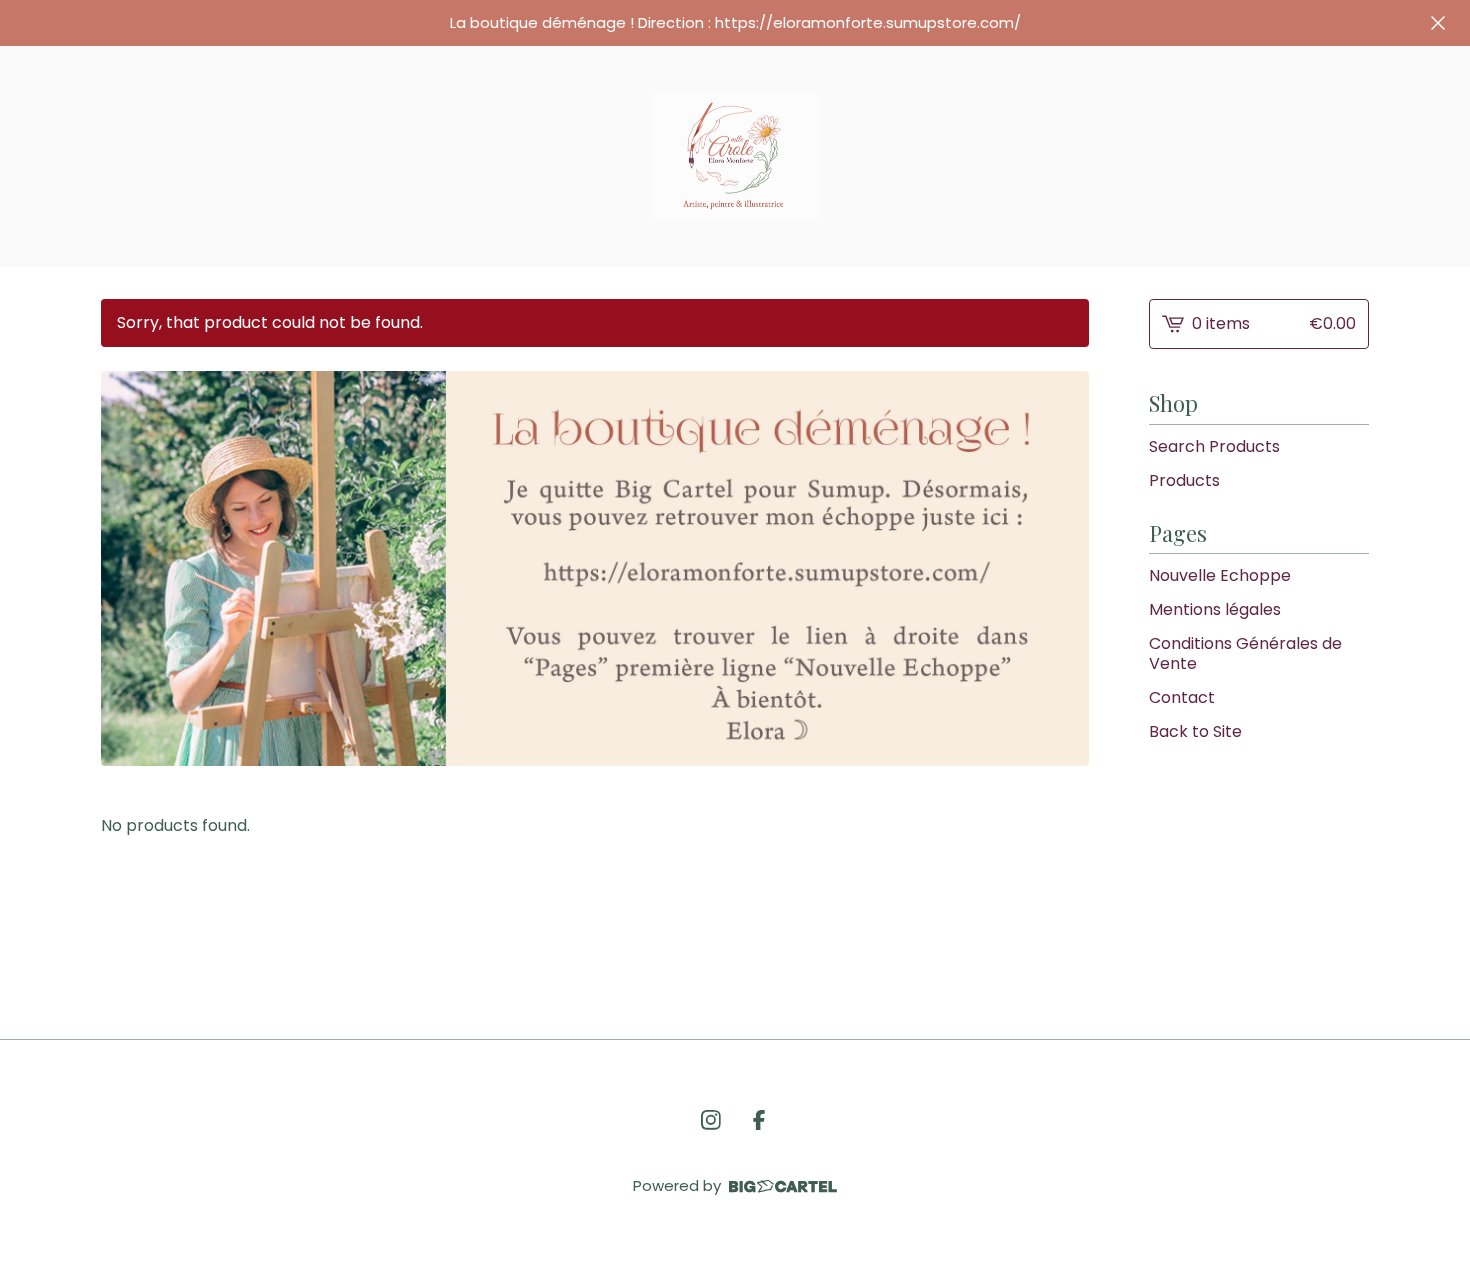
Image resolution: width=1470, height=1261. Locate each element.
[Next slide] (1061, 569)
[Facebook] (759, 1120)
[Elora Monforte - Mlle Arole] (735, 156)
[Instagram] (711, 1120)
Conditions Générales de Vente (1245, 653)
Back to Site (1195, 731)
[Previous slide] (129, 569)
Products (1184, 480)
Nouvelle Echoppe (1220, 575)
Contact (1182, 697)
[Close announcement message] (1438, 23)
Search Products (1214, 446)
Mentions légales (1215, 609)
